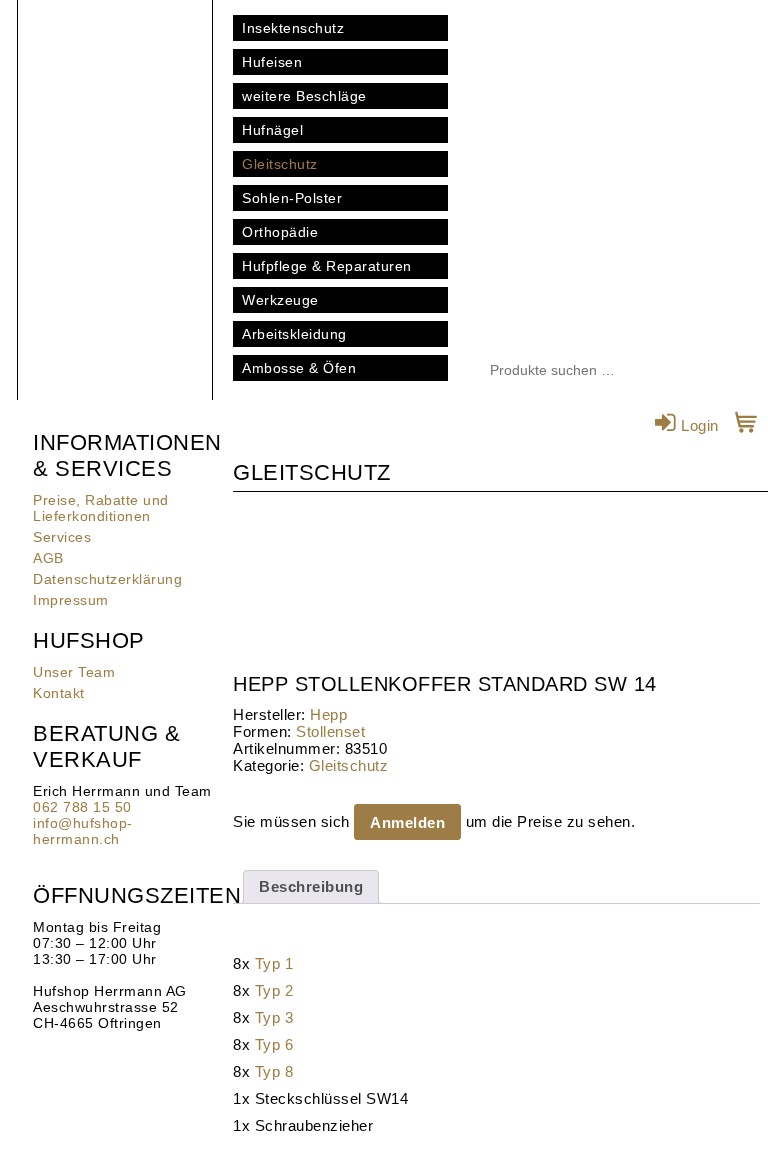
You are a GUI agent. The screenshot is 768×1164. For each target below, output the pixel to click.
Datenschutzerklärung (107, 579)
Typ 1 (274, 963)
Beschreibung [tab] (311, 886)
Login (698, 425)
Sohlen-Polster (292, 198)
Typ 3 (274, 1017)
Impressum (71, 600)
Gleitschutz (280, 164)
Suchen (674, 371)
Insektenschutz (293, 28)
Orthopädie (280, 232)
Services (62, 537)
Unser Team (74, 672)
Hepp (328, 714)
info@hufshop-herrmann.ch (83, 831)
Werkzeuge (280, 300)
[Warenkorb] (746, 425)
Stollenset (330, 731)
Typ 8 (274, 1071)
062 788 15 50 (82, 807)
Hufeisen (272, 62)
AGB (48, 558)
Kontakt (59, 693)
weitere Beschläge (304, 96)
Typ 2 (274, 990)
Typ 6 (274, 1044)
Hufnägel (272, 130)
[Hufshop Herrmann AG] (115, 100)
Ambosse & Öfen (299, 368)
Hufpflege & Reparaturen (327, 266)
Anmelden (407, 822)
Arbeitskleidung (294, 334)
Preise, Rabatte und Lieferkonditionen (101, 508)
